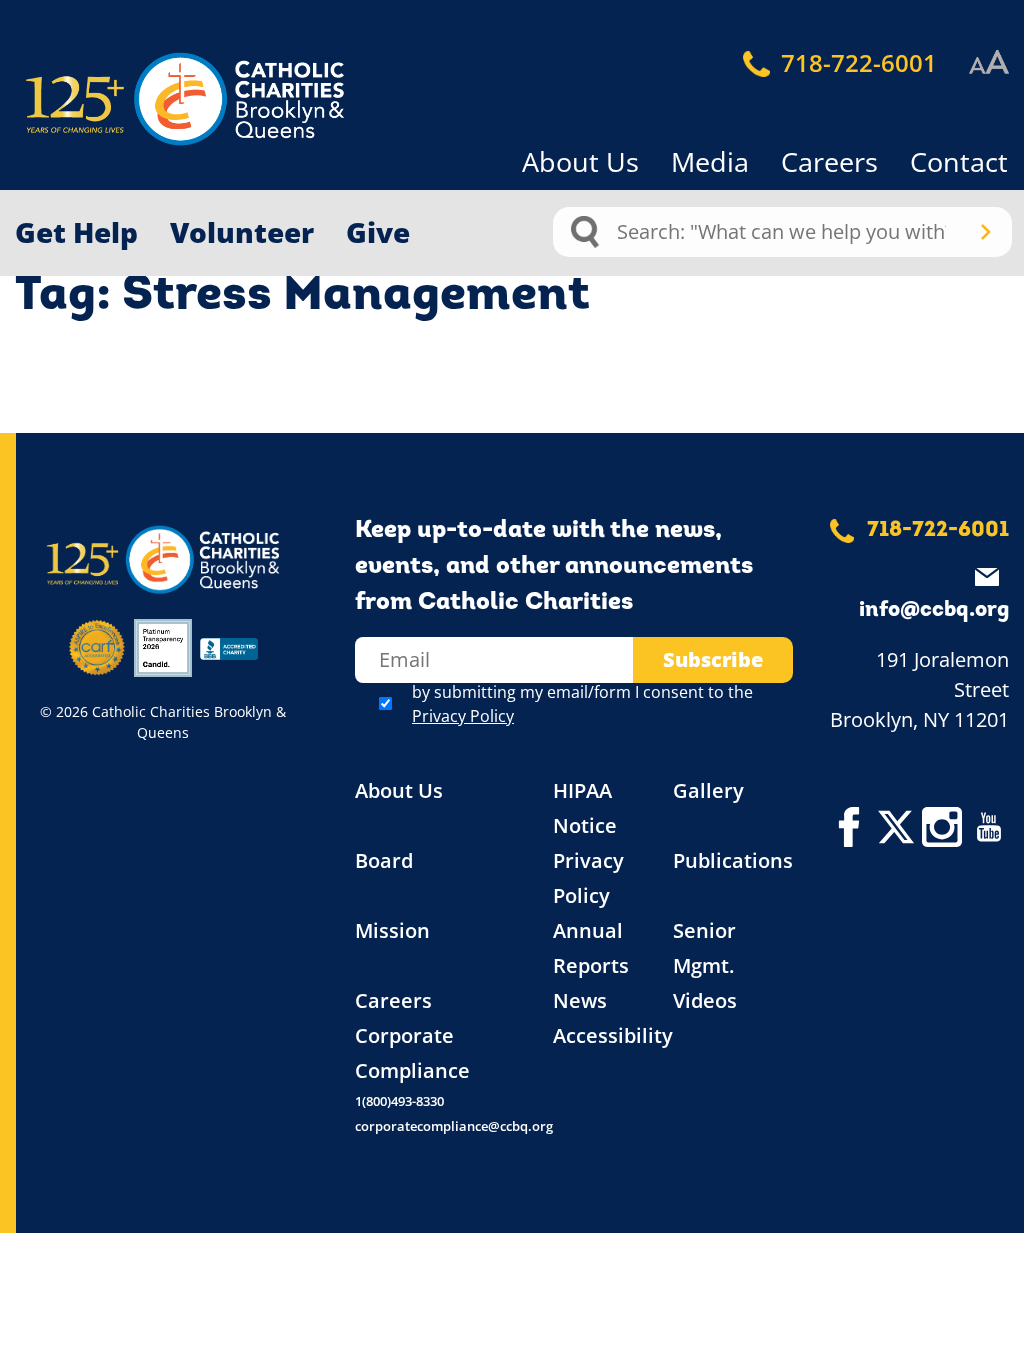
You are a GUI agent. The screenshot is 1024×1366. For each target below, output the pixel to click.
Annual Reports (591, 948)
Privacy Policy (463, 716)
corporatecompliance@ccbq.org (454, 1126)
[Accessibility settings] (989, 63)
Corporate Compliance (412, 1053)
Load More (512, 386)
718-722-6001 (856, 62)
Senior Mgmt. (704, 948)
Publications (733, 860)
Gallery (708, 790)
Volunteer (242, 232)
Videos (705, 1000)
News (580, 1000)
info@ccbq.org (934, 610)
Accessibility (613, 1035)
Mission (392, 930)
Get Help (76, 232)
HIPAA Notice (585, 808)
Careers (829, 161)
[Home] (150, 99)
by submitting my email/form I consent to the (582, 704)
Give (378, 232)
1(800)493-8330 (399, 1101)
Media (710, 161)
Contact (959, 161)
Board (384, 860)
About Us (580, 161)
